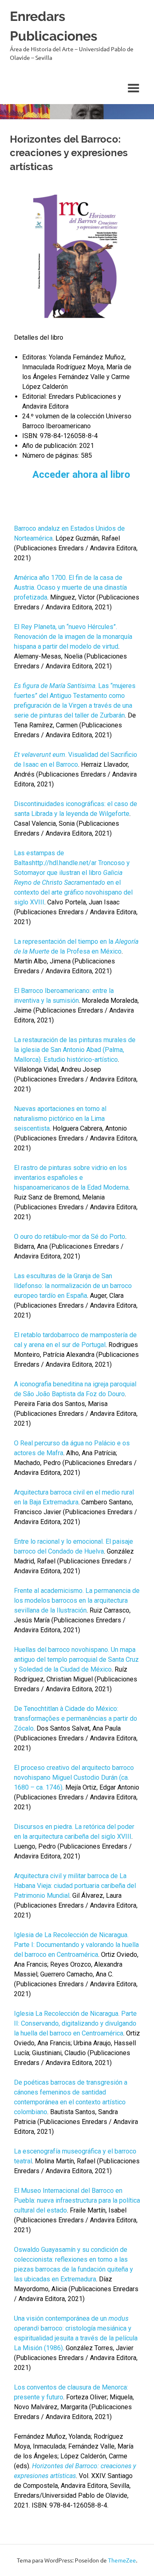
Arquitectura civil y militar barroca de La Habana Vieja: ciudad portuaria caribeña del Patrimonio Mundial (75, 1886)
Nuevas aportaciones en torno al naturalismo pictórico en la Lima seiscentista (60, 1119)
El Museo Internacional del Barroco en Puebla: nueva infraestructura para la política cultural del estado (77, 2200)
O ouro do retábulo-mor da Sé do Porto (70, 1237)
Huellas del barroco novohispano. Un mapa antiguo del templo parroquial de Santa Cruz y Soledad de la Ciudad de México (76, 1659)
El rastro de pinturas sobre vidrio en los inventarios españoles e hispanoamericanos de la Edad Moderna (71, 1178)
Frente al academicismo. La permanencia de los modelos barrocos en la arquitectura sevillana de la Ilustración (77, 1600)
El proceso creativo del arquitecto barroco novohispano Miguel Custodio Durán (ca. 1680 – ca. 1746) (74, 1778)
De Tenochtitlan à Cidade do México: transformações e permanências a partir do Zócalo (76, 1718)
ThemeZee (122, 2560)
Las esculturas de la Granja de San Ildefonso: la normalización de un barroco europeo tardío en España (73, 1286)
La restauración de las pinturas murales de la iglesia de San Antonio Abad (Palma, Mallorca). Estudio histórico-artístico (75, 1050)
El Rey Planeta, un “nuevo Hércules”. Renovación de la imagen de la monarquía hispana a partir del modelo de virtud (73, 637)
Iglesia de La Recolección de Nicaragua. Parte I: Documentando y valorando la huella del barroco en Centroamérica (76, 1945)
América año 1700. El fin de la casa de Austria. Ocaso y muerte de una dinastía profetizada (70, 587)
